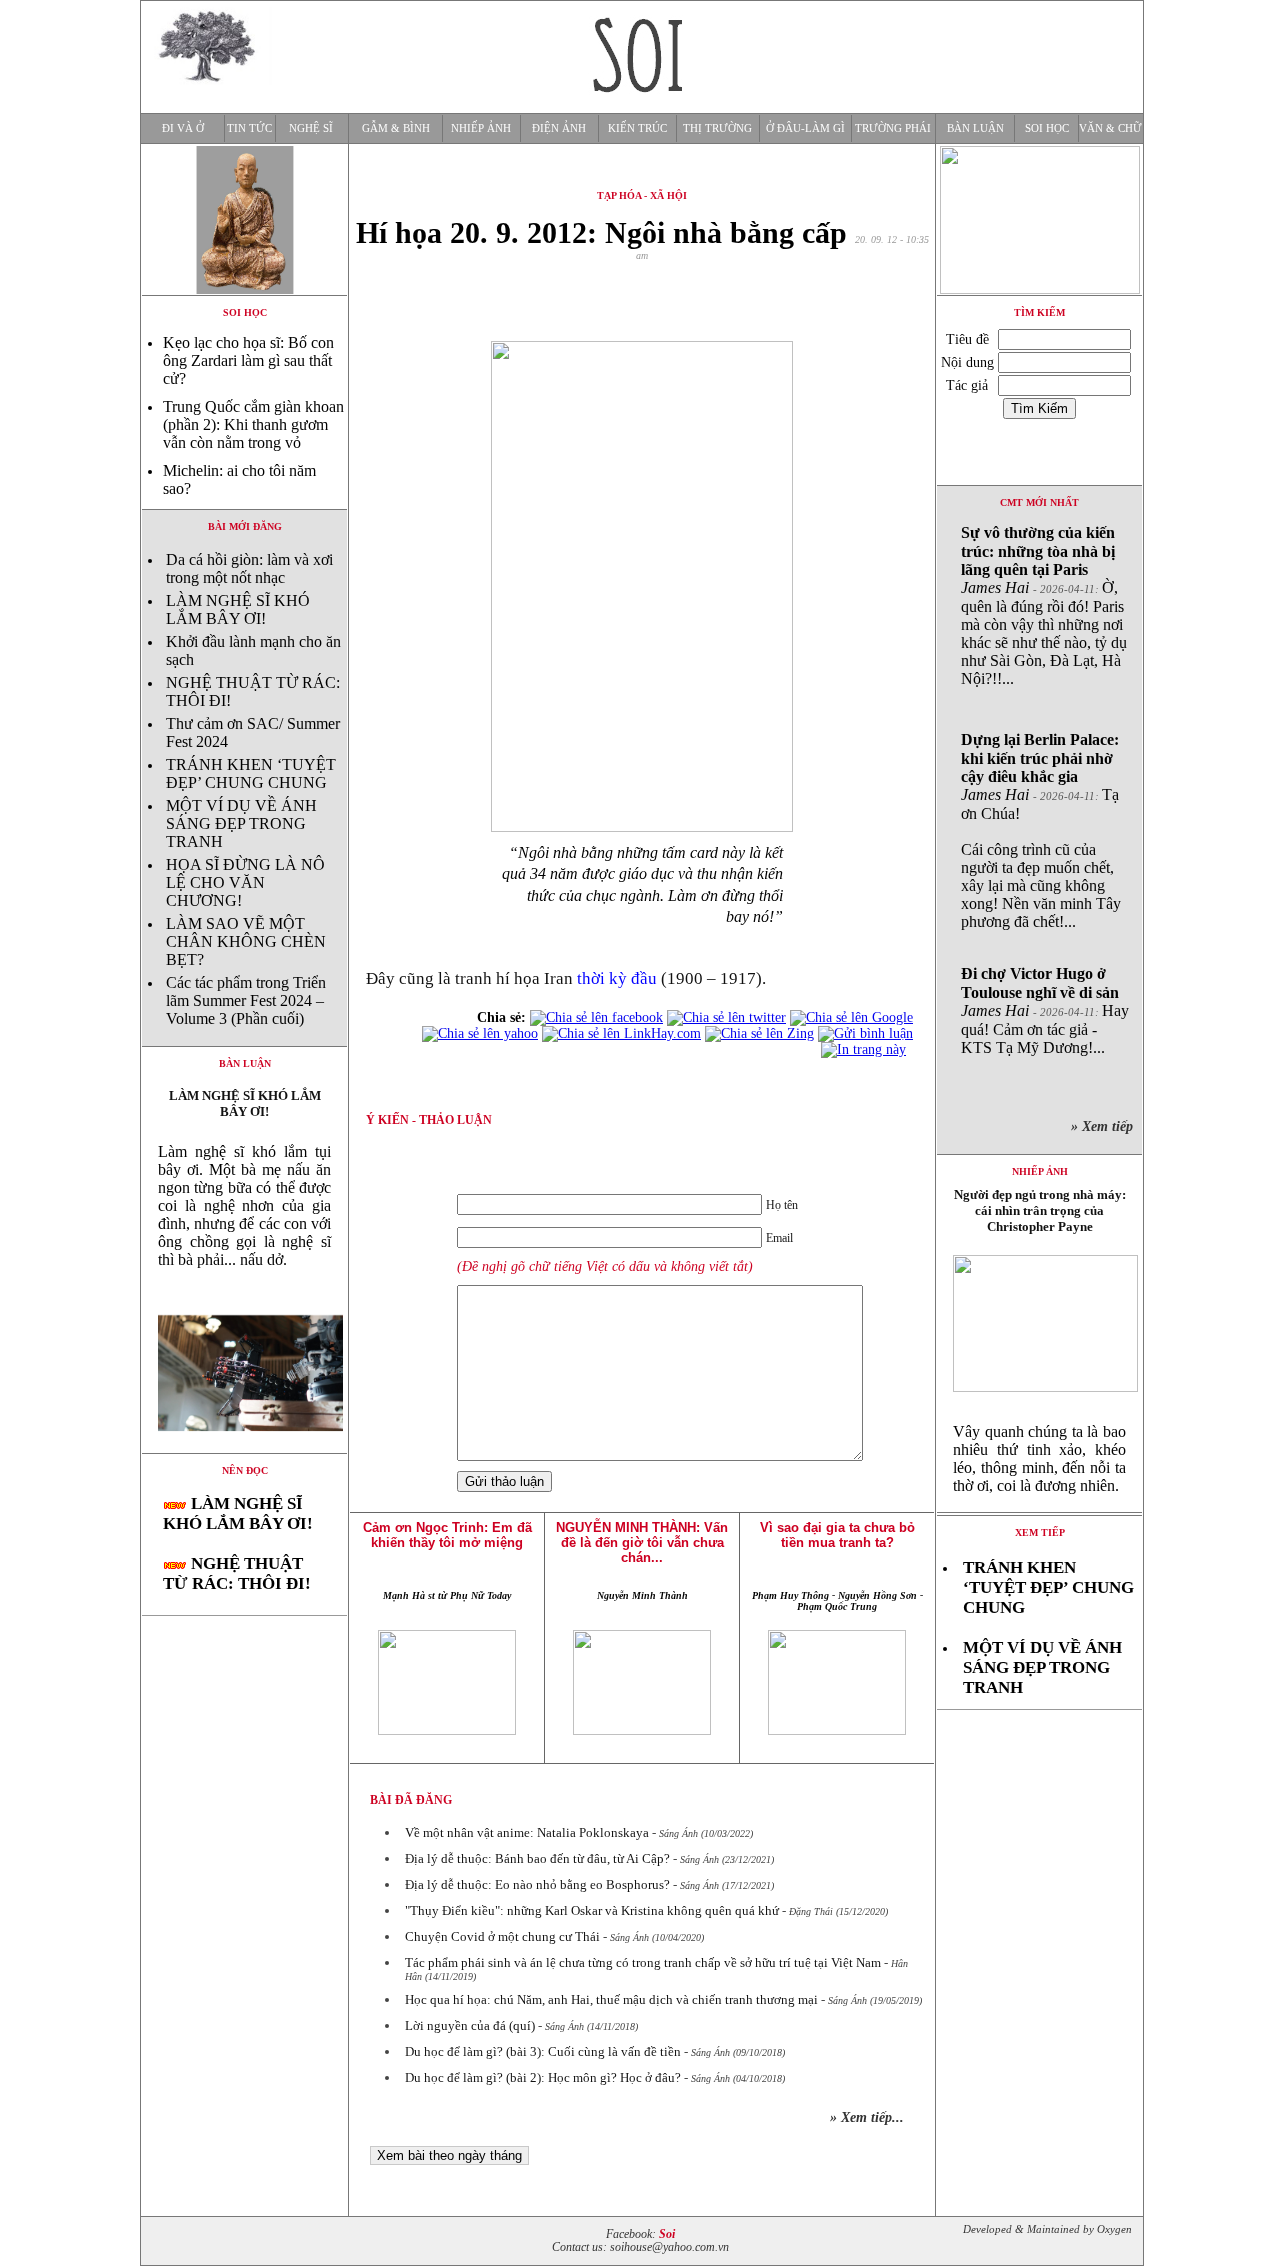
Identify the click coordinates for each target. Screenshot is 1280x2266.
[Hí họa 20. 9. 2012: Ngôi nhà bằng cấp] (244, 1447)
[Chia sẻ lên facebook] (596, 1017)
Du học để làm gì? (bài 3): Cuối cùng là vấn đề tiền (543, 2051)
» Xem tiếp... (867, 2117)
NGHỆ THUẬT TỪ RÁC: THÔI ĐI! (237, 1573)
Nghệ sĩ (311, 128)
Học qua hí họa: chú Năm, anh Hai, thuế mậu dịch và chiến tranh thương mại (611, 1999)
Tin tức (249, 128)
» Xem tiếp (1106, 1126)
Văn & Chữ (1110, 128)
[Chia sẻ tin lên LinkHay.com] (621, 1033)
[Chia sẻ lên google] (851, 1017)
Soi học (1047, 128)
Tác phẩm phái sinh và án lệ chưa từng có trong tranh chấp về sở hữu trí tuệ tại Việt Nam (643, 1962)
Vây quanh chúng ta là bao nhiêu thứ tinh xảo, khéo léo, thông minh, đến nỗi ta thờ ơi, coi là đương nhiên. (1039, 1458)
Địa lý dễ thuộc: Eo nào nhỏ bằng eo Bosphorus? (537, 1884)
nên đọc (245, 1470)
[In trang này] (867, 1049)
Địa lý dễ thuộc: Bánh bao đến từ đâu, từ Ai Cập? (537, 1858)
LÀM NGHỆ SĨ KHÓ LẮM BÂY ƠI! (238, 609)
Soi (667, 2234)
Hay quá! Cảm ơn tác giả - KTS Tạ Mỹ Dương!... (1045, 1010)
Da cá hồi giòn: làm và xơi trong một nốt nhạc (249, 568)
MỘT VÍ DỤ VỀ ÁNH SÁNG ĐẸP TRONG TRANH (241, 823)
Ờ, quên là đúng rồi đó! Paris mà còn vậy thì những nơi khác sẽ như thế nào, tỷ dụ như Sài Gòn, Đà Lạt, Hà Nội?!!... (1044, 605)
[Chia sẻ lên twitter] (726, 1017)
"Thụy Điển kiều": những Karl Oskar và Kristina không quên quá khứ (592, 1910)
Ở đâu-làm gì (805, 128)
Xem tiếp (1040, 1532)
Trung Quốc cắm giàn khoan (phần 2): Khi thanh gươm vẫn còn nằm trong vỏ (253, 424)
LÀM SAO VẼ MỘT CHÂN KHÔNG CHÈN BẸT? (246, 941)
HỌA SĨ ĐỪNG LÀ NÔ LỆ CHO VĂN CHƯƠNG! (245, 882)
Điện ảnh (559, 128)
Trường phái (893, 128)
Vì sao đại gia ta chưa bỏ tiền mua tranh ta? (837, 1535)
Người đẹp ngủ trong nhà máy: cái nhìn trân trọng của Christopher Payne (1040, 1210)
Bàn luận (975, 128)
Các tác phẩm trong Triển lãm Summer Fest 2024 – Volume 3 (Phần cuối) (246, 1000)
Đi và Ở (183, 128)
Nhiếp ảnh (481, 128)
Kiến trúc (637, 128)
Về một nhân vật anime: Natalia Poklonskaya (527, 1832)
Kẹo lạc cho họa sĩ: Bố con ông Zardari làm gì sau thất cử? (248, 360)
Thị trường (717, 128)
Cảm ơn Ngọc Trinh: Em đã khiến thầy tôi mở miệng (447, 1535)
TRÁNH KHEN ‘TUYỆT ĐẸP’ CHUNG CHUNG (251, 773)
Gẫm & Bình (396, 128)
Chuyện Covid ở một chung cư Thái (502, 1936)
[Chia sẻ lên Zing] (759, 1033)
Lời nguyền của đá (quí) (470, 2025)
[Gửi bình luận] (865, 1033)
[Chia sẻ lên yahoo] (480, 1033)
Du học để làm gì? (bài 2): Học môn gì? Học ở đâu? (543, 2077)
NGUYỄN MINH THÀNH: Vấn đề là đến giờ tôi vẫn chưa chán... (642, 1542)
